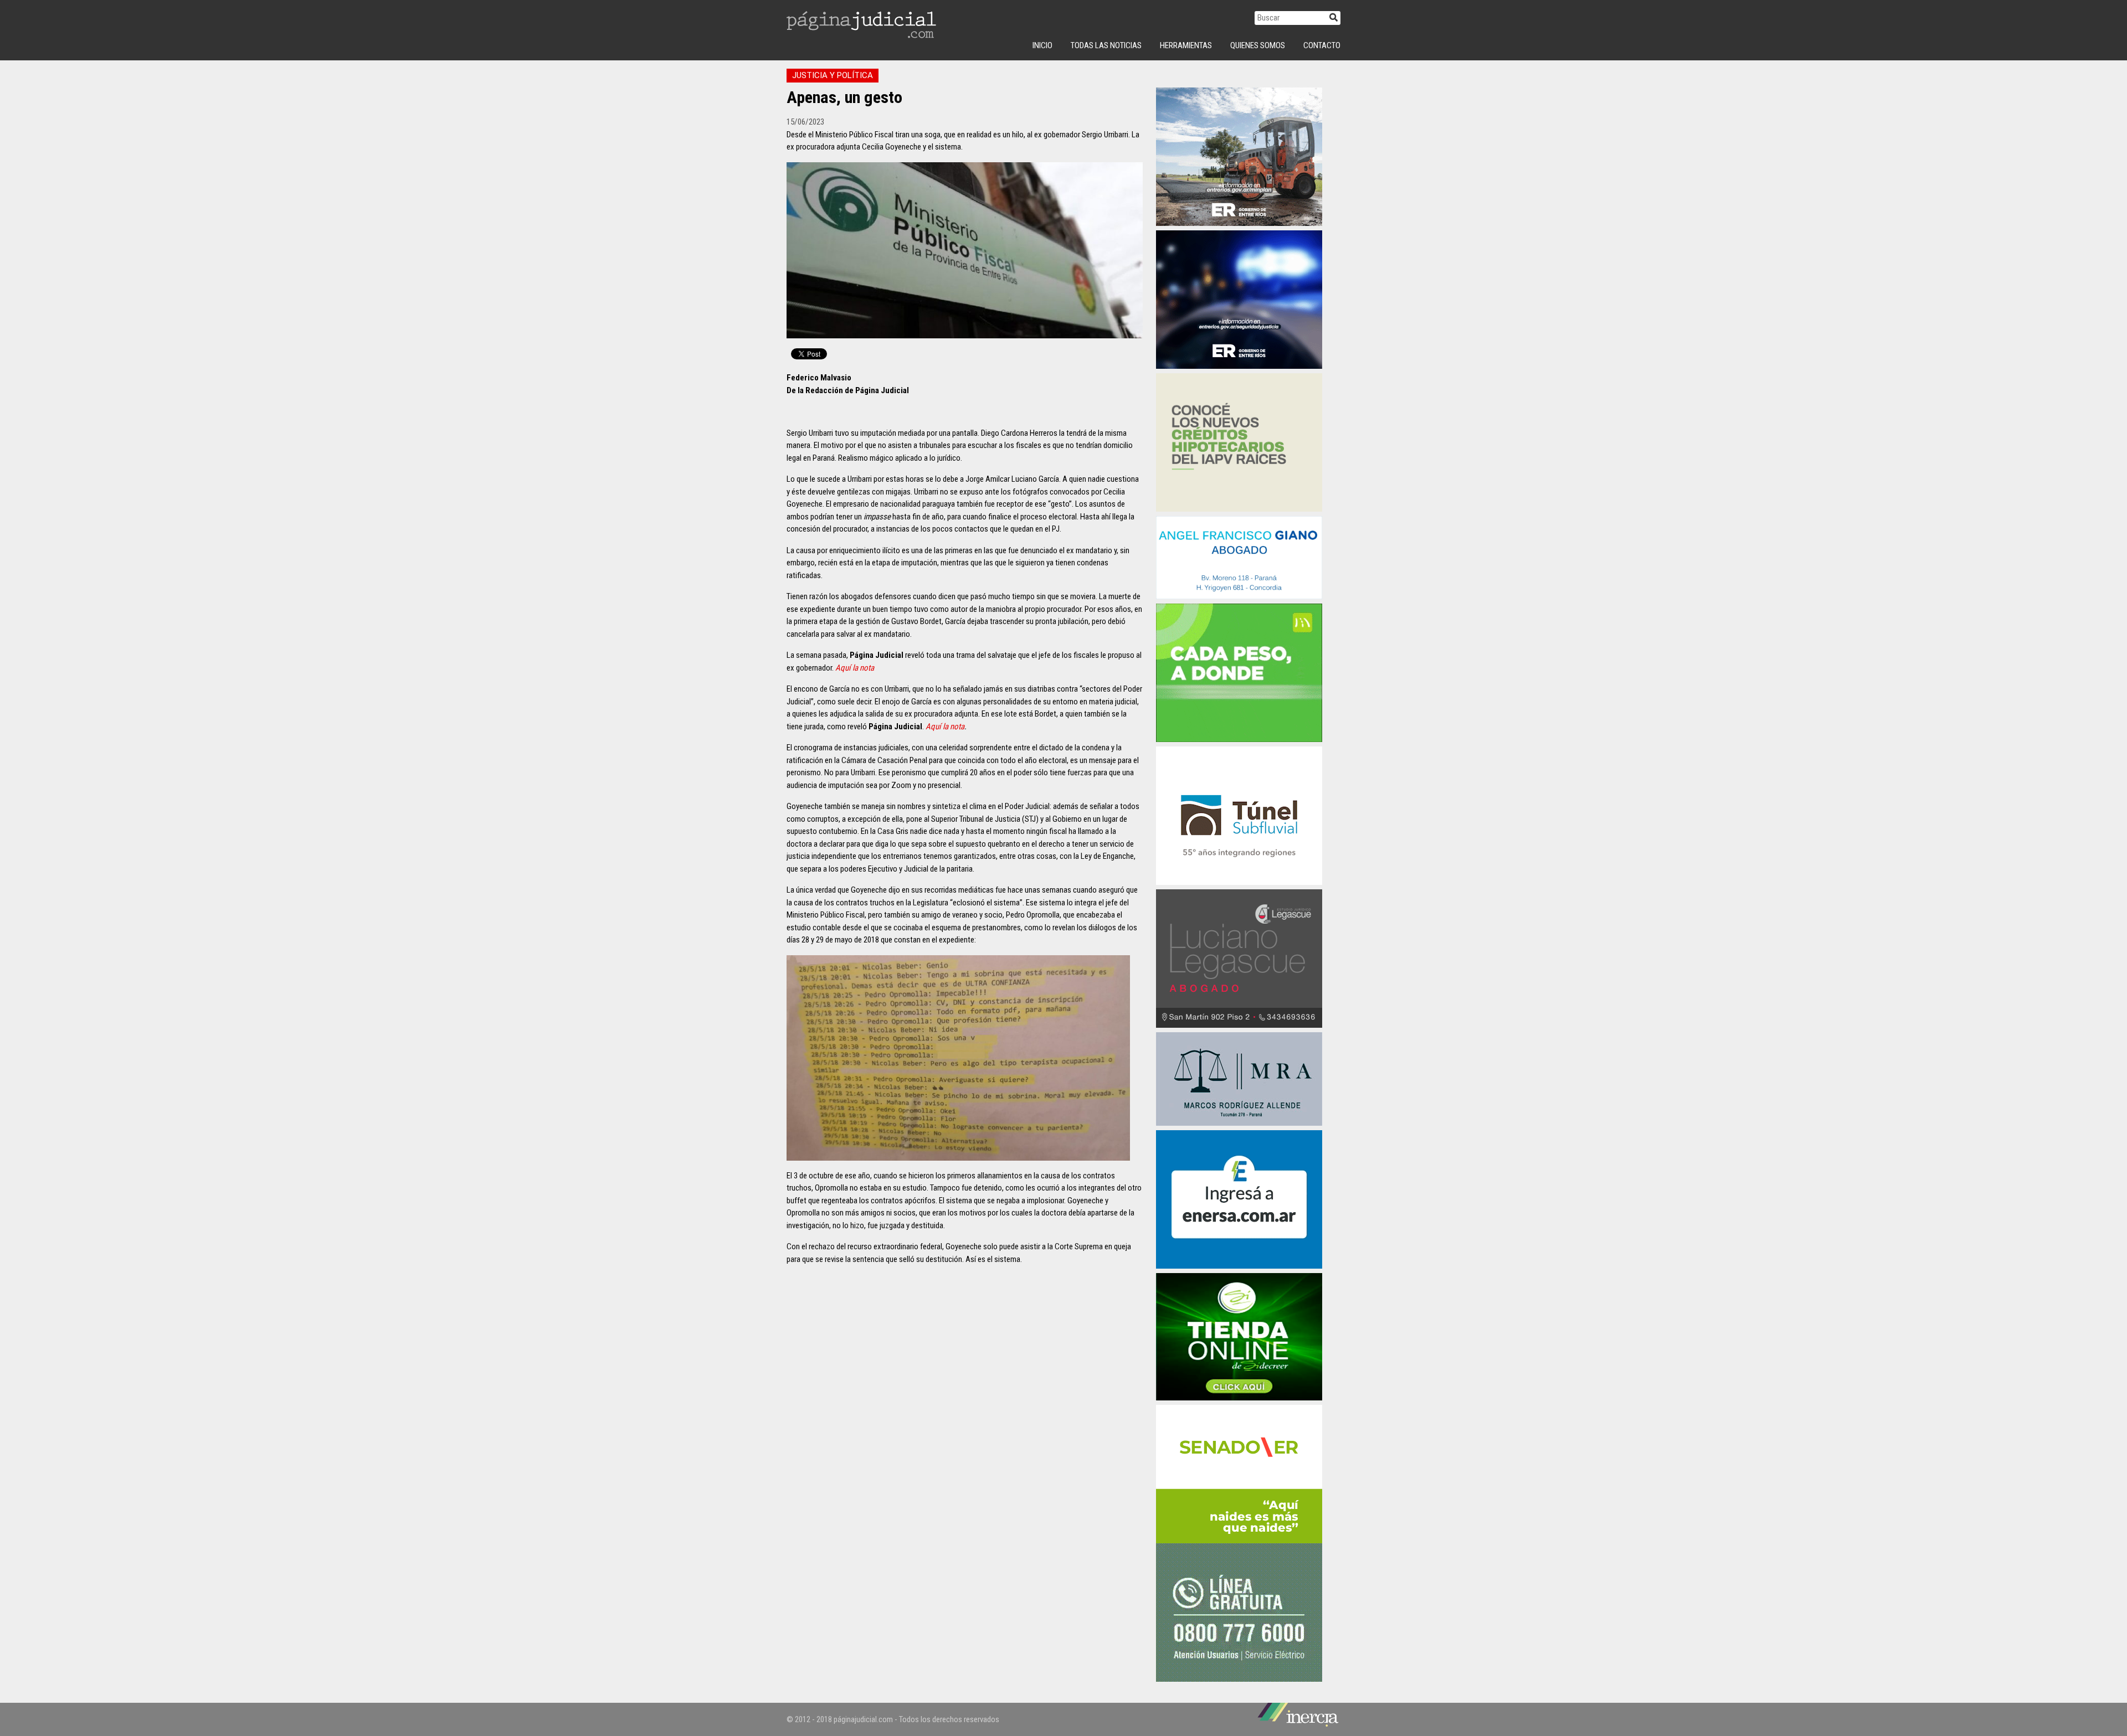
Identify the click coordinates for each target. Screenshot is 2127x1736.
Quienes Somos (1258, 45)
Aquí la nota (855, 668)
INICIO (1042, 45)
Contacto (1322, 45)
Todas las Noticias (1106, 45)
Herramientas (1186, 45)
